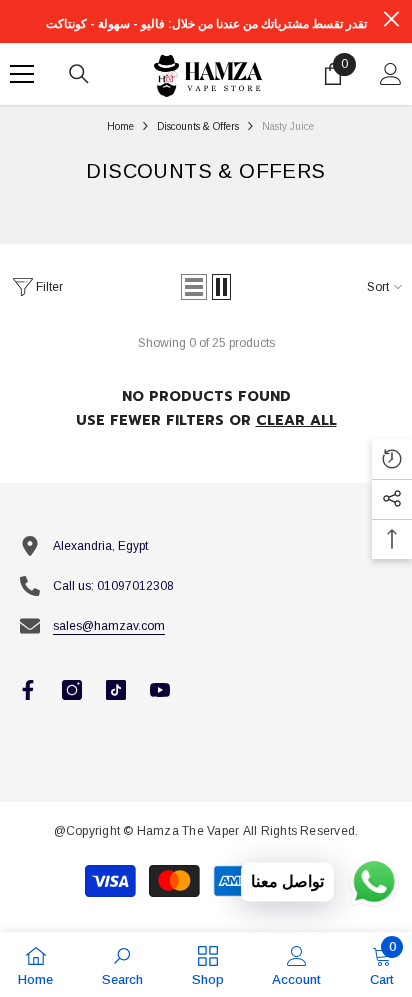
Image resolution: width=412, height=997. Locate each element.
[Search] (79, 74)
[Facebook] (28, 690)
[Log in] (391, 74)
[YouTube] (160, 690)
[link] (122, 964)
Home (120, 126)
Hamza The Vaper (188, 831)
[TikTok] (116, 690)
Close (391, 19)
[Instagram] (72, 690)
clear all (296, 420)
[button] (194, 287)
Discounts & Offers (198, 126)
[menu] (22, 74)
